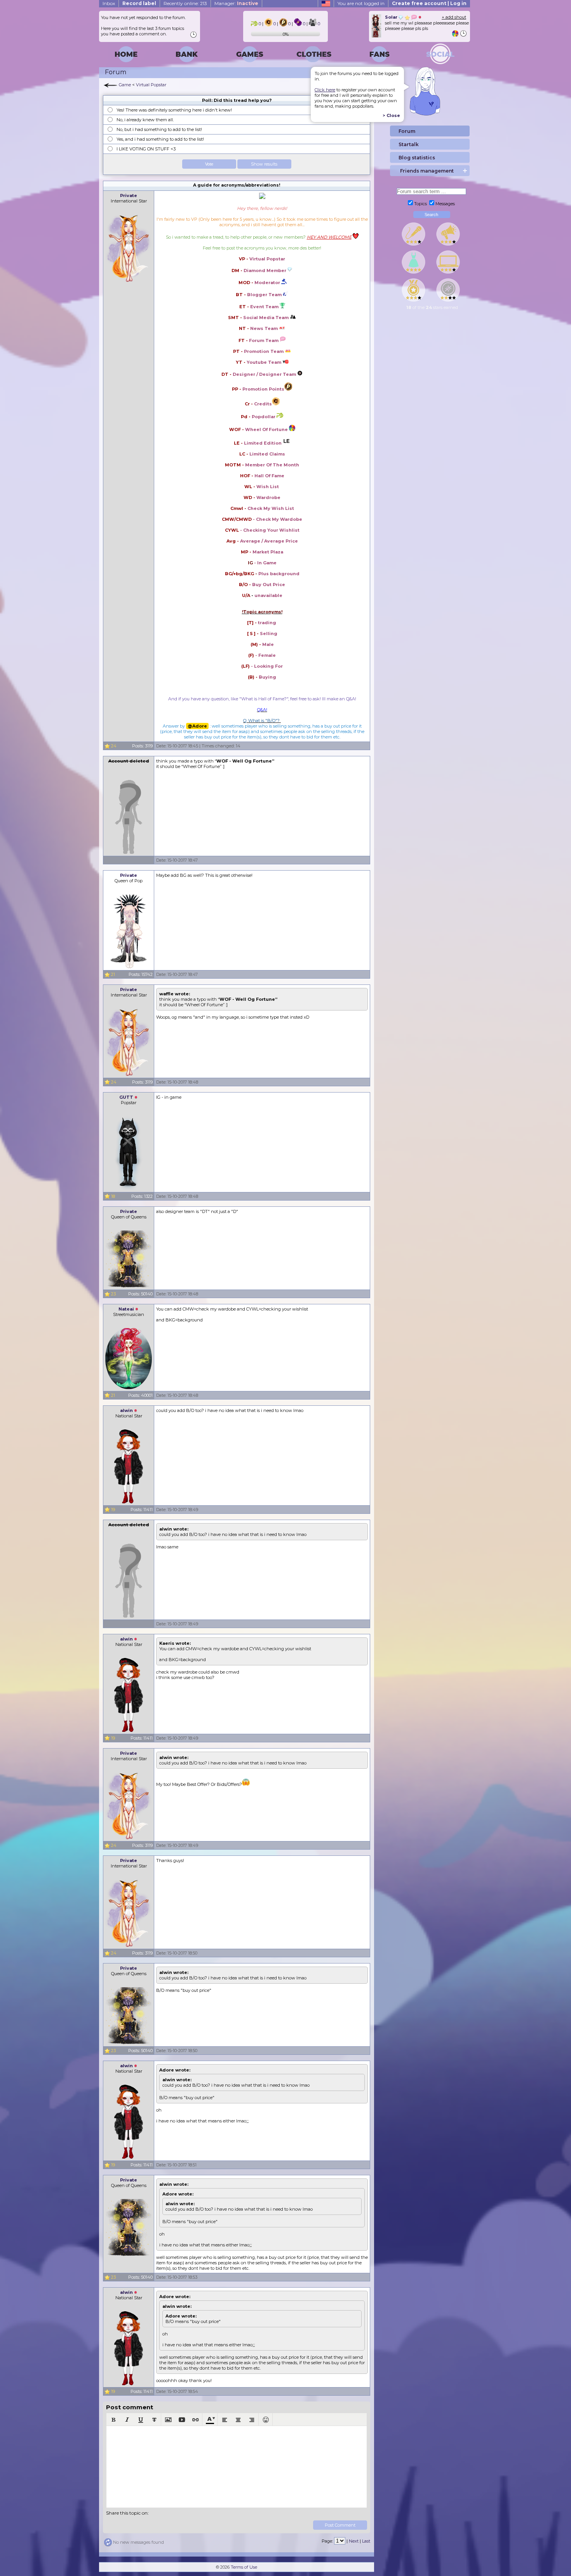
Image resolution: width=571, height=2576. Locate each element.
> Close (391, 115)
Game (125, 85)
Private (129, 195)
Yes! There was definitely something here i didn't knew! (174, 110)
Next (354, 2541)
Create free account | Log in (429, 3)
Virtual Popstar (151, 85)
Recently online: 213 (185, 3)
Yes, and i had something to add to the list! (160, 139)
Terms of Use (244, 2567)
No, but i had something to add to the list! (159, 129)
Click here (325, 90)
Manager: (236, 3)
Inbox (109, 3)
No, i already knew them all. (145, 120)
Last (366, 2541)
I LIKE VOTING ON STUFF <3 (146, 149)
